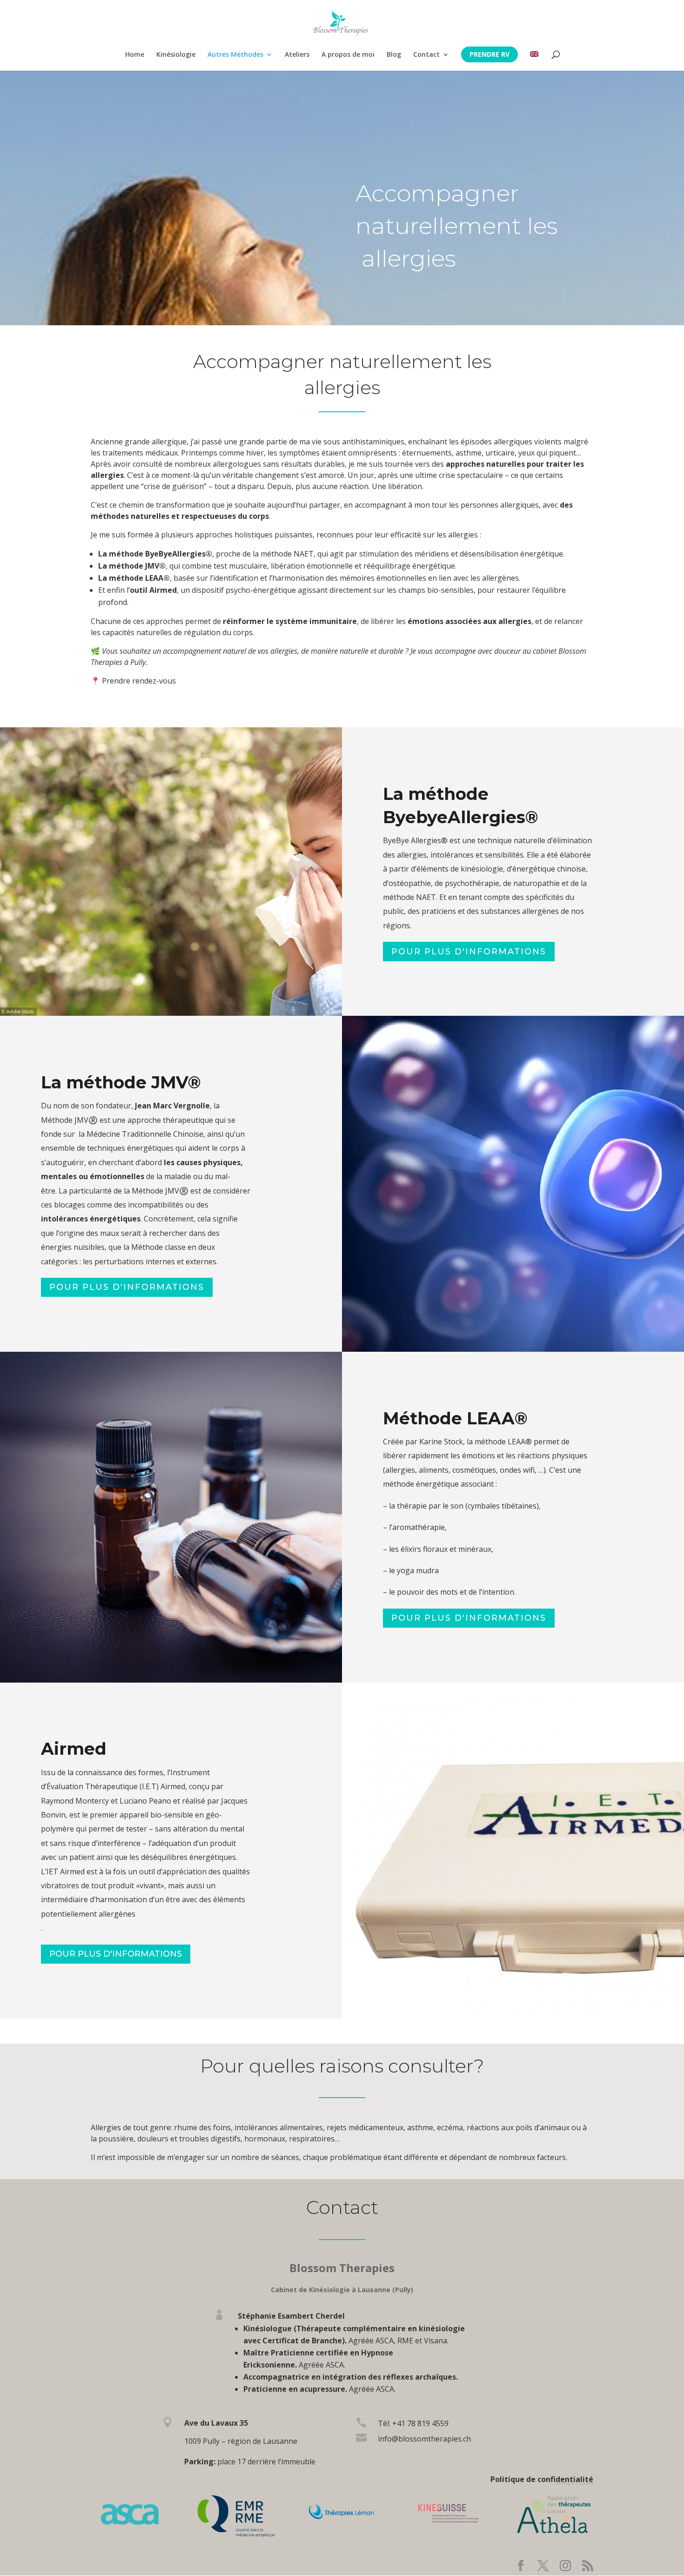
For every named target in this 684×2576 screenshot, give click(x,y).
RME (405, 2341)
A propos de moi (348, 55)
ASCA (385, 2341)
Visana (436, 2341)
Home (135, 55)
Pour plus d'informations (469, 952)
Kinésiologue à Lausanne (574, 2483)
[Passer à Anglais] (534, 61)
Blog (394, 55)
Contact (426, 55)
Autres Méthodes (235, 55)
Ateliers (297, 55)
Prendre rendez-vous (139, 681)
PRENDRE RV (490, 54)
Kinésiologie (176, 55)
